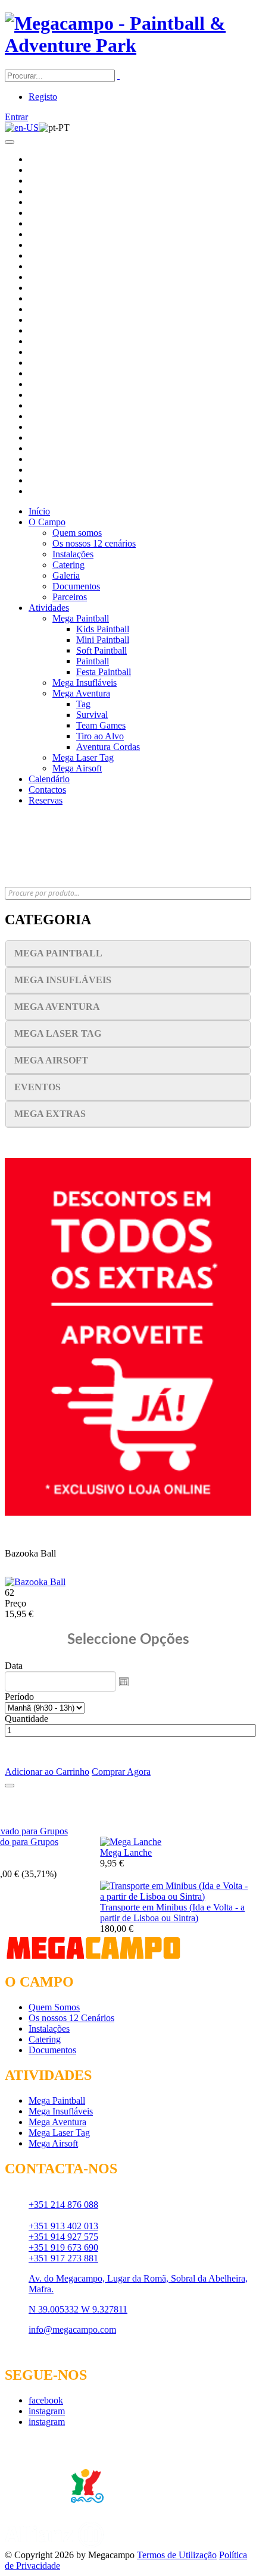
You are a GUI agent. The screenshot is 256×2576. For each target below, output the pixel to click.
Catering (68, 565)
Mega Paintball (81, 618)
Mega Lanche (126, 1852)
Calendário (49, 779)
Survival (92, 715)
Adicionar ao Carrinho (47, 1772)
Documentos (76, 586)
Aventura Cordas (108, 747)
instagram (47, 2411)
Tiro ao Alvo (100, 736)
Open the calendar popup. (124, 1681)
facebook (46, 2400)
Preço (15, 1603)
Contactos (47, 790)
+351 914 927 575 (63, 2237)
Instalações (73, 554)
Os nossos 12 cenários (94, 543)
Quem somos (77, 533)
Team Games (101, 725)
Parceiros (70, 597)
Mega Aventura (81, 693)
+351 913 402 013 (63, 2226)
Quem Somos (54, 2007)
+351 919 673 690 (63, 2247)
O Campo (47, 522)
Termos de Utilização (177, 2555)
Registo (43, 97)
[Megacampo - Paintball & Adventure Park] (128, 45)
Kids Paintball (103, 629)
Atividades (49, 608)
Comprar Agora (121, 1772)
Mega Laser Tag (83, 757)
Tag (83, 704)
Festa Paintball (104, 672)
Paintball (93, 661)
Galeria (66, 575)
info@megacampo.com (72, 2329)
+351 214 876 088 (63, 2205)
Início (39, 511)
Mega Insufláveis (85, 683)
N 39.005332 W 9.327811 (78, 2309)
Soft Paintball (102, 650)
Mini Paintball (103, 640)
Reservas (46, 800)
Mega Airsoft (77, 768)
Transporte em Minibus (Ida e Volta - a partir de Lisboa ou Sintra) (172, 1913)
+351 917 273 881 (63, 2258)
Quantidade (26, 1719)
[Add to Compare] (10, 1786)
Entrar (16, 117)
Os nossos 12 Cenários (71, 2018)
